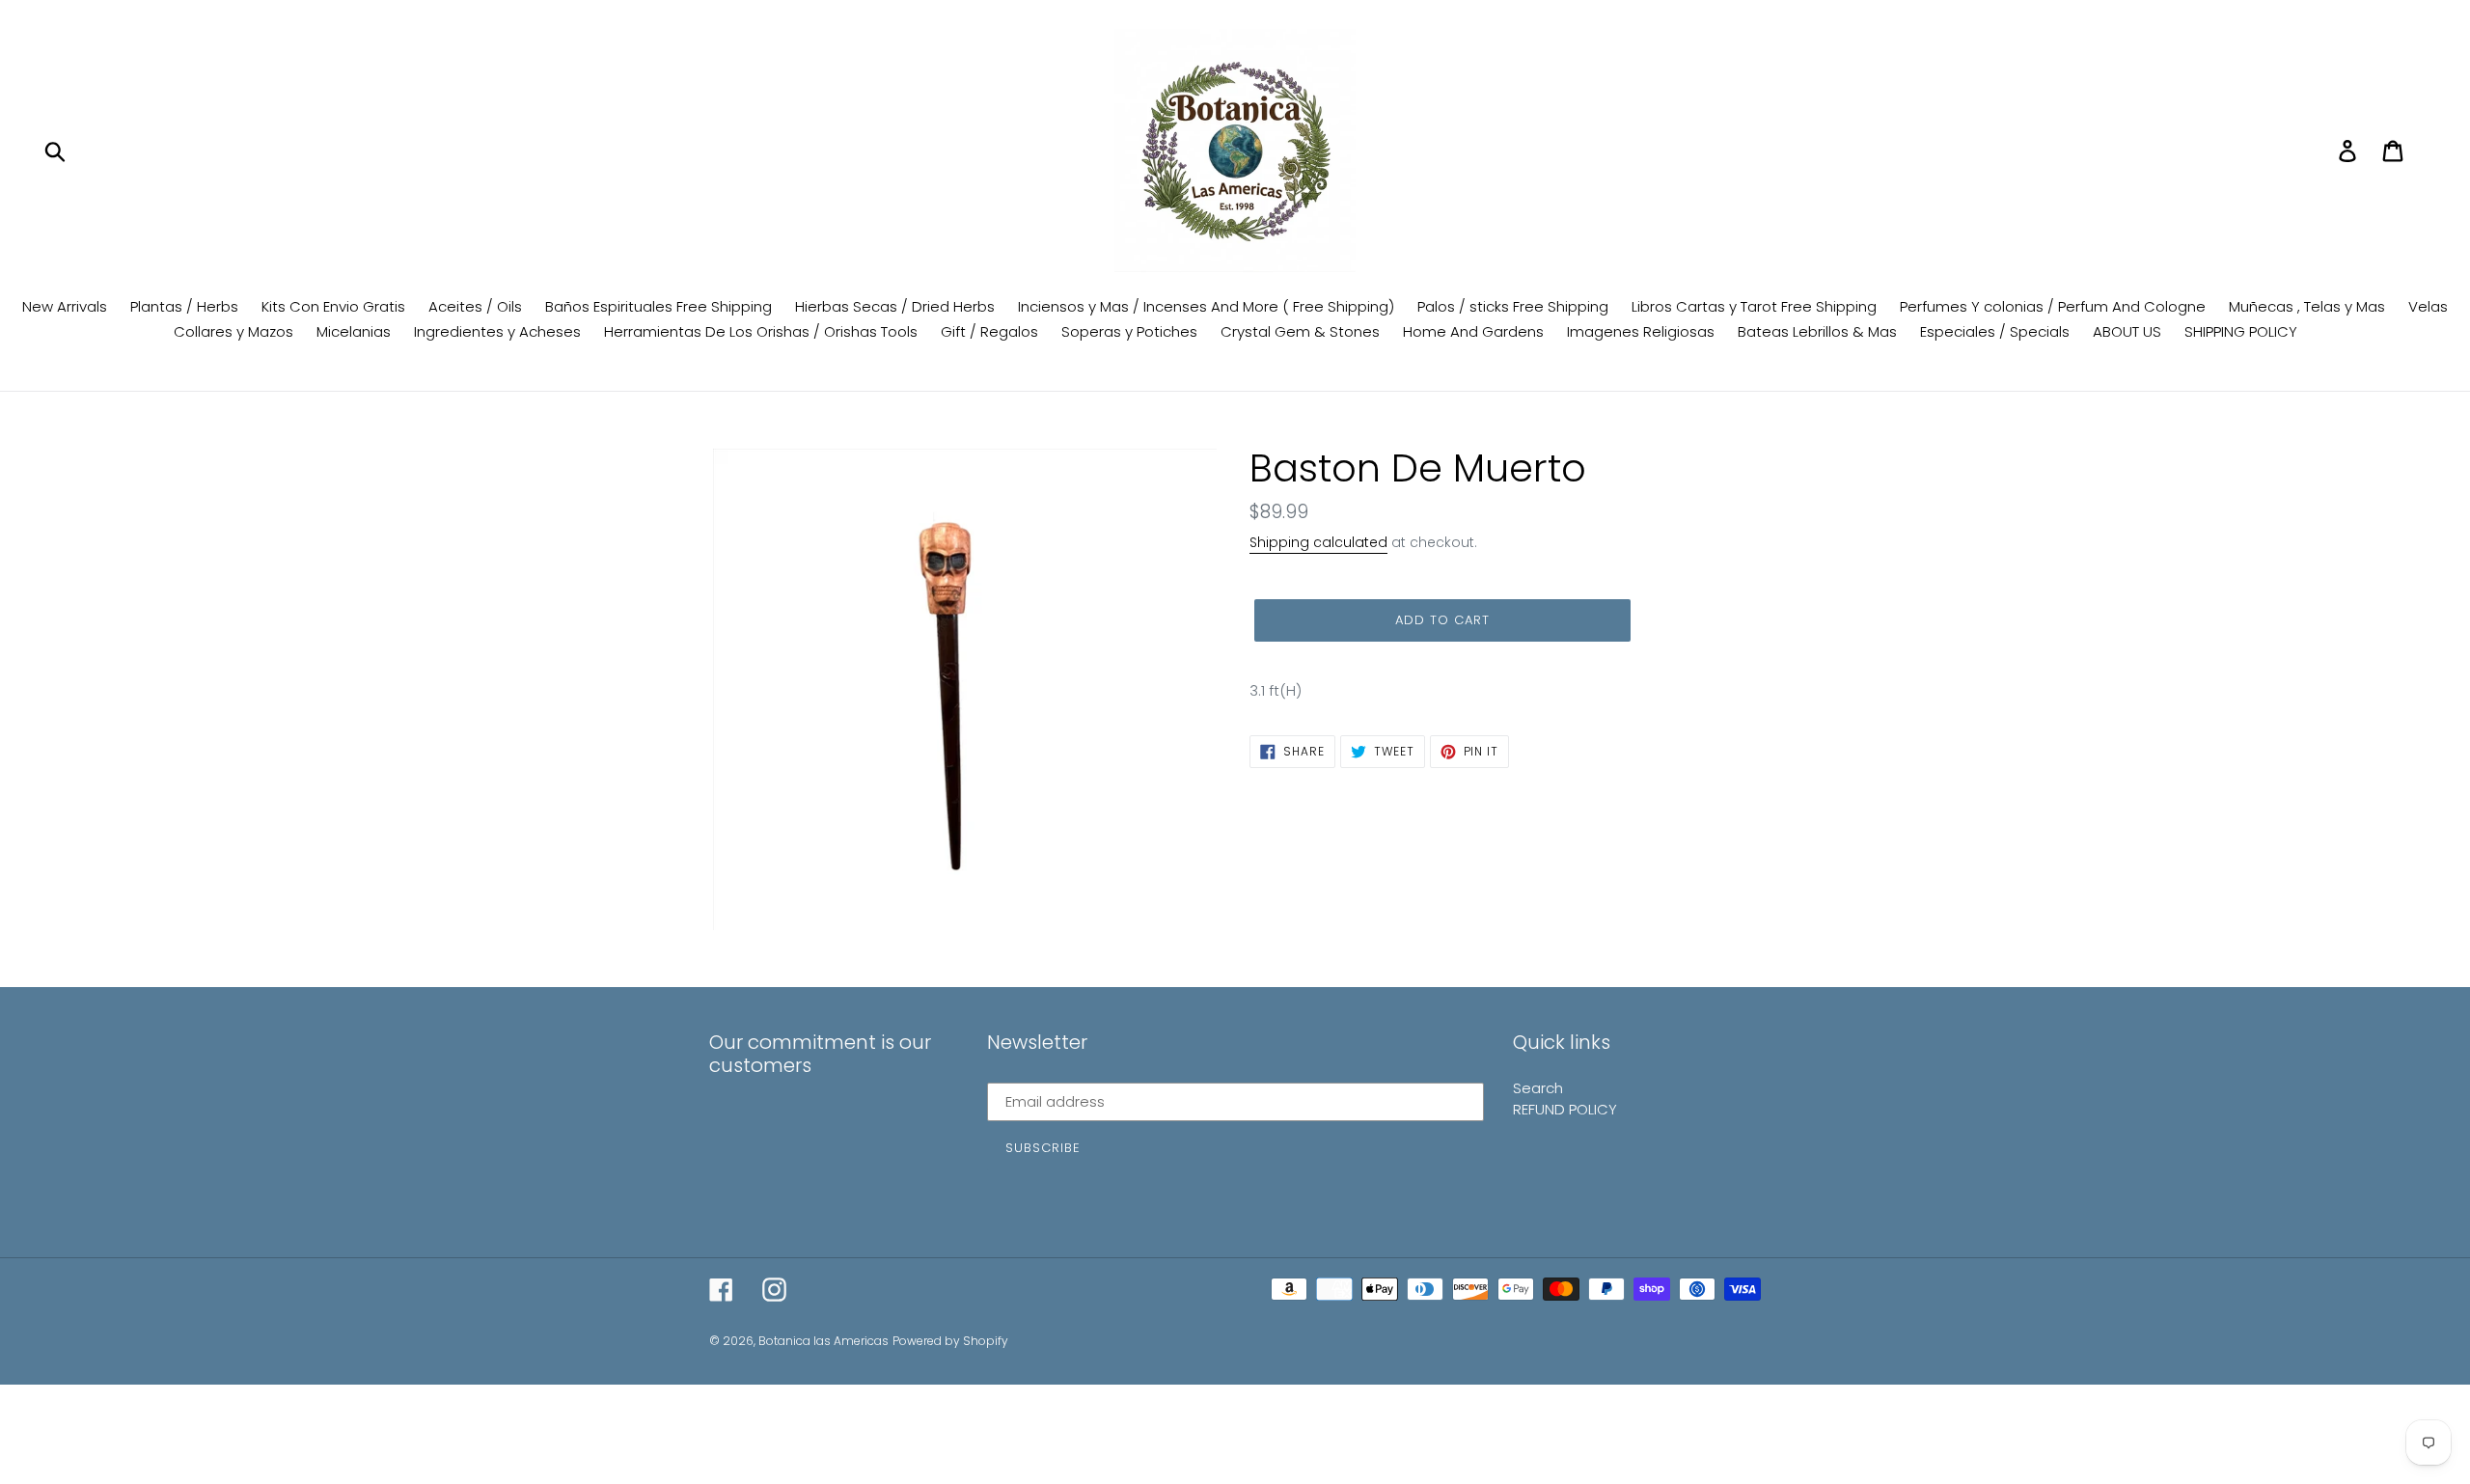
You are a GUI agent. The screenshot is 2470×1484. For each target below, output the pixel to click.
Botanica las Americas (823, 1341)
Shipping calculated (1318, 542)
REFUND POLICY (1565, 1109)
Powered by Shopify (950, 1341)
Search (1538, 1088)
